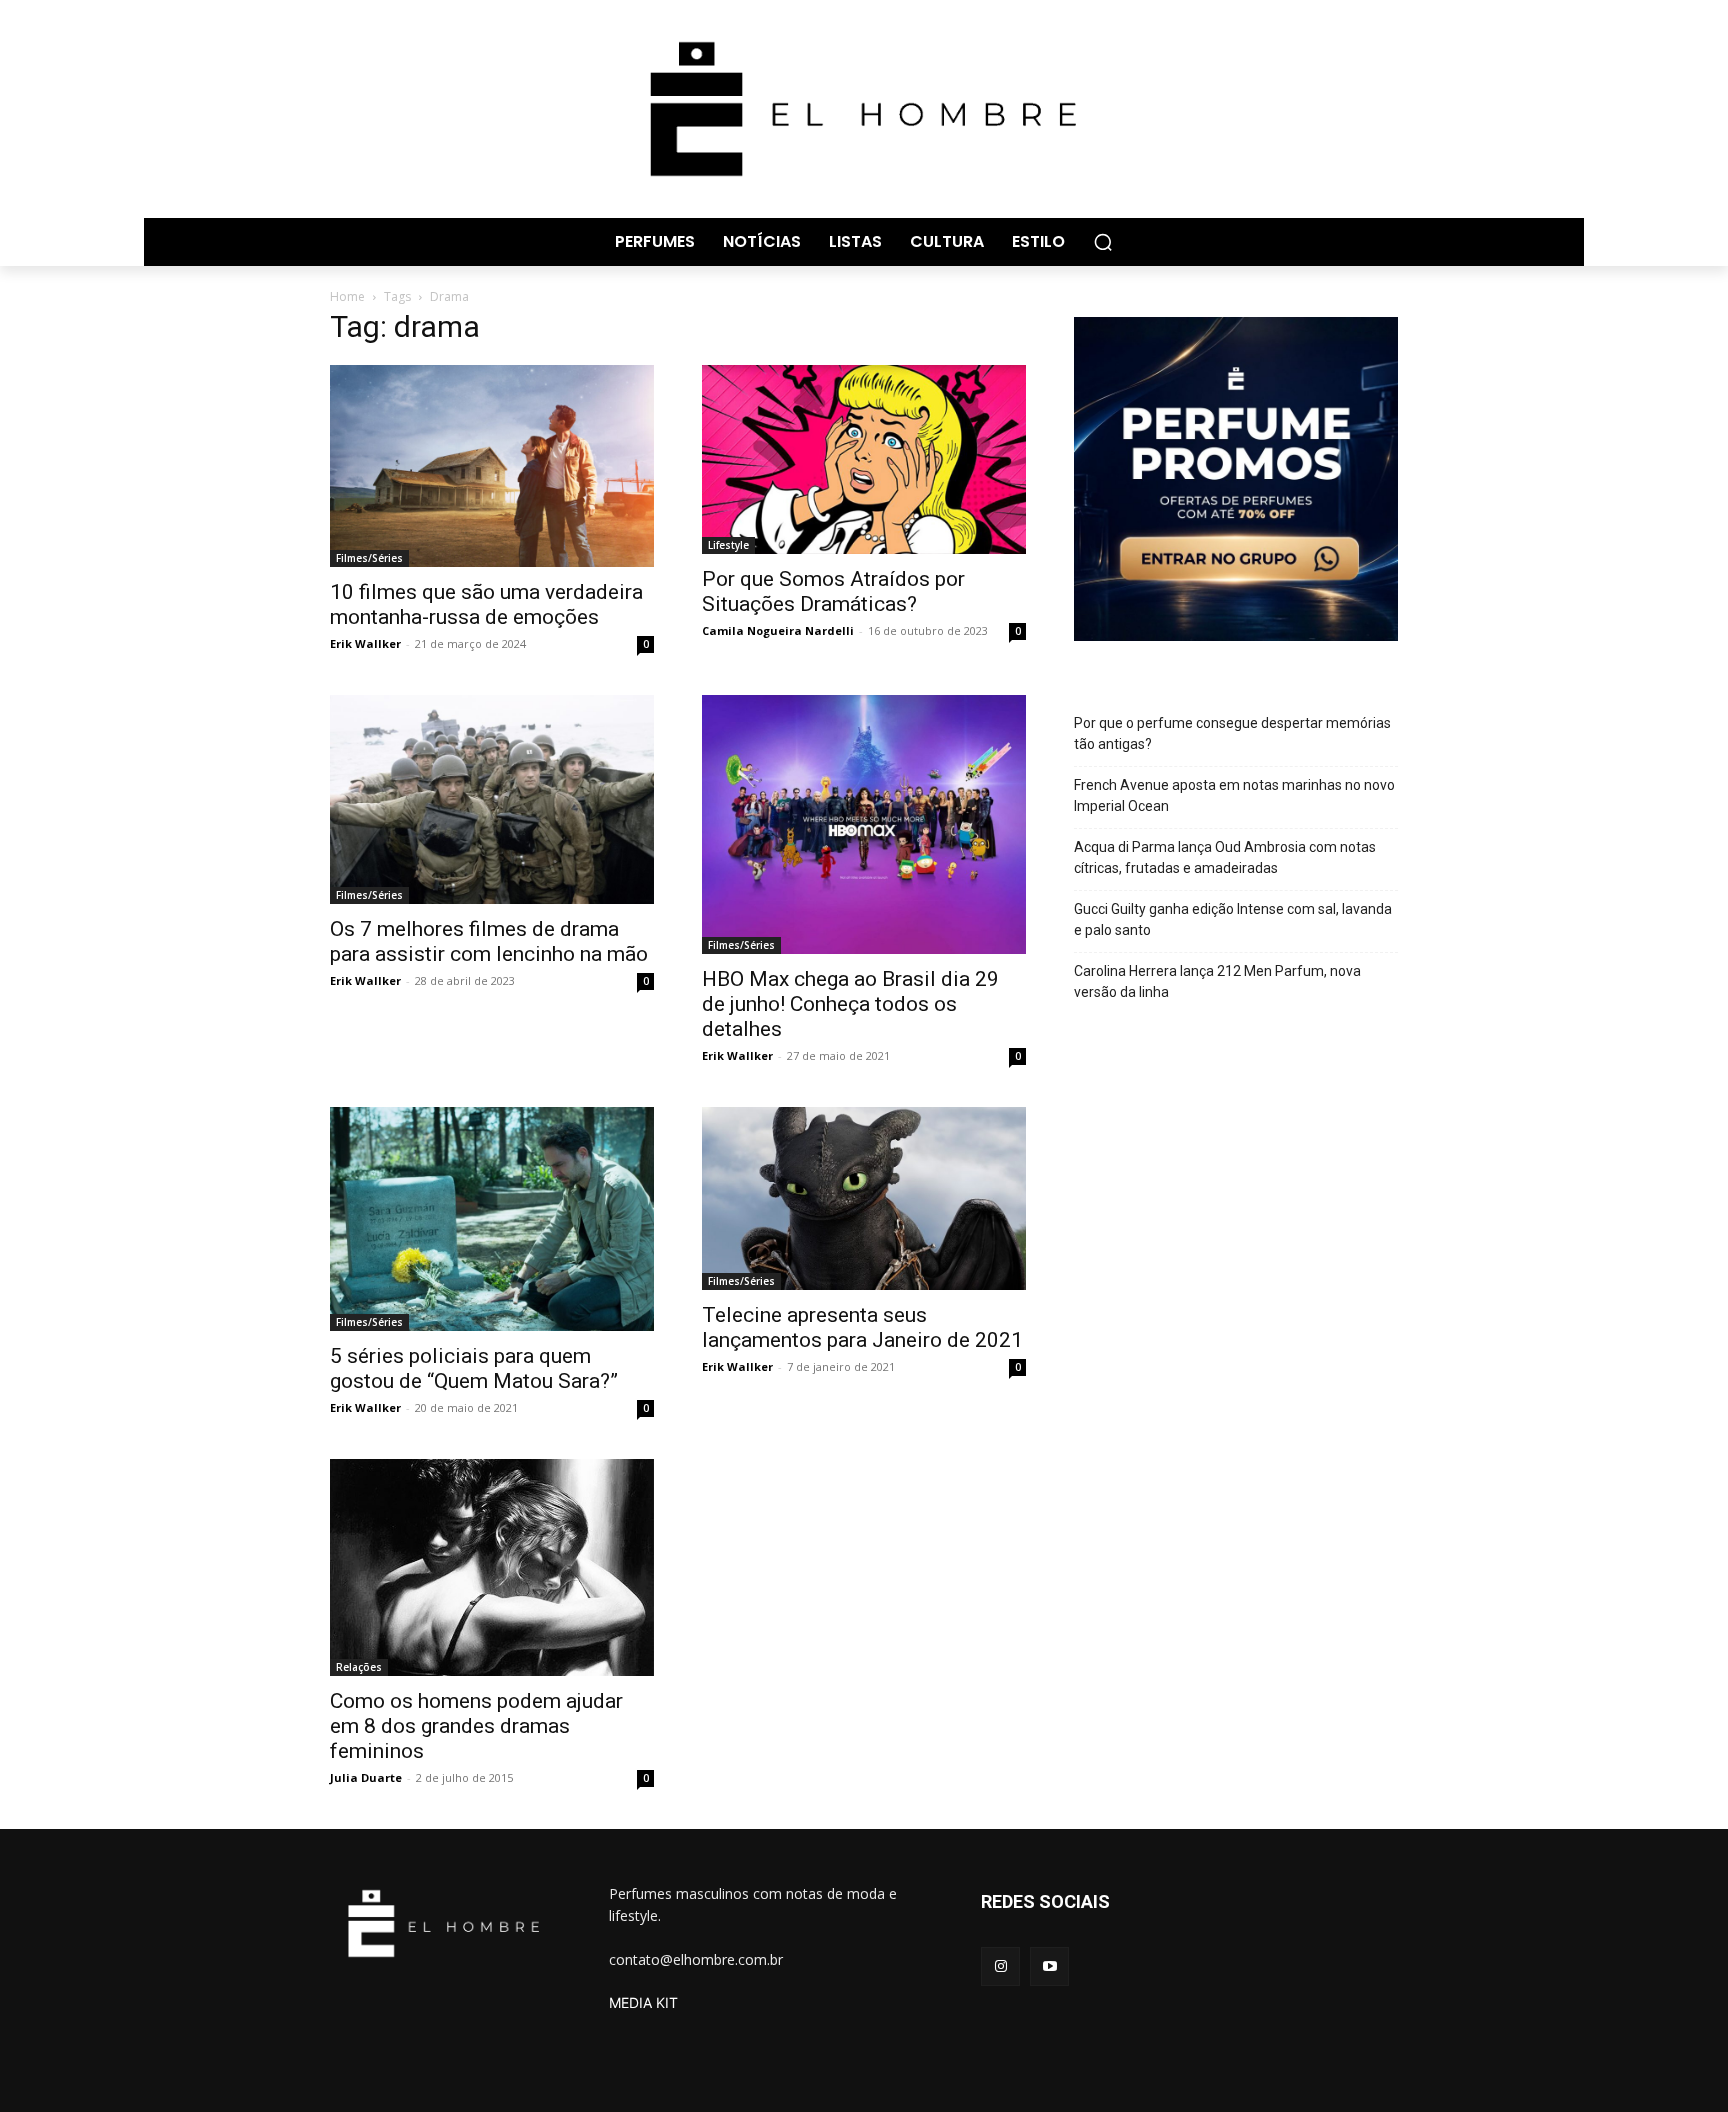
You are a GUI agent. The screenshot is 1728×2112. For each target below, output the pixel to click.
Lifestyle (728, 545)
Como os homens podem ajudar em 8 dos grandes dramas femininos (476, 1726)
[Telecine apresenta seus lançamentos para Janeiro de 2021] (864, 1198)
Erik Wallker (365, 643)
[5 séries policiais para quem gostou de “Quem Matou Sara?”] (492, 1219)
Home (347, 296)
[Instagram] (1000, 1966)
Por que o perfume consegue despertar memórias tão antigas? (1232, 733)
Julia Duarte (366, 1777)
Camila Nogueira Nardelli (778, 630)
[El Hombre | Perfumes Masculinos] (864, 109)
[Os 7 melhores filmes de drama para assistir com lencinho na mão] (492, 799)
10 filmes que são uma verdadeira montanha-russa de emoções (486, 604)
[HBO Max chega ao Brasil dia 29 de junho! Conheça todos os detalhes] (864, 824)
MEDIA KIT (643, 2002)
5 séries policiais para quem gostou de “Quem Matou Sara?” (474, 1368)
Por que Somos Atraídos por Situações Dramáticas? (833, 591)
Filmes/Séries (369, 558)
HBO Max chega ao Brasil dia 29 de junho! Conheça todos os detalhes (850, 1004)
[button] (1103, 242)
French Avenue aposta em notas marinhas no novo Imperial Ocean (1234, 795)
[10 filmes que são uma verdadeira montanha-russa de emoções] (492, 466)
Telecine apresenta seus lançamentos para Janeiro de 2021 (862, 1327)
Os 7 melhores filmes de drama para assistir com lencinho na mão (489, 941)
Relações (359, 1667)
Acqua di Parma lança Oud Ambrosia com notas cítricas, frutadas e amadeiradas (1225, 857)
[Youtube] (1049, 1966)
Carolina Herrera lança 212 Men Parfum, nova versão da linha (1217, 981)
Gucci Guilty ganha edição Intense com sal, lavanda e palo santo (1233, 919)
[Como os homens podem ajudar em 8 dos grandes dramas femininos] (492, 1567)
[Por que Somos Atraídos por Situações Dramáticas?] (864, 459)
